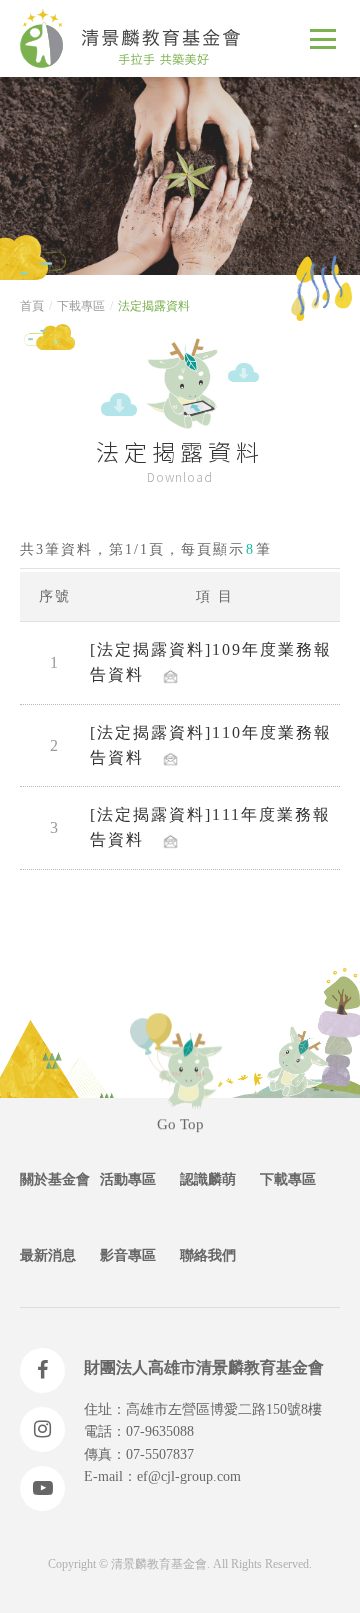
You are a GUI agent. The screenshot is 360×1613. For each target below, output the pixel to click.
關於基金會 (55, 1179)
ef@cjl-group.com (189, 1476)
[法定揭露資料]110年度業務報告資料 (211, 745)
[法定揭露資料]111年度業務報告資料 (210, 827)
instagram (42, 1429)
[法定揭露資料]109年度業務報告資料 (211, 662)
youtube (42, 1488)
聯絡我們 (208, 1255)
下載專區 (81, 306)
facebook (42, 1370)
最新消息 (48, 1255)
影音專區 (128, 1255)
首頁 (32, 306)
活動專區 (128, 1179)
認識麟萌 (208, 1179)
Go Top (180, 1131)
